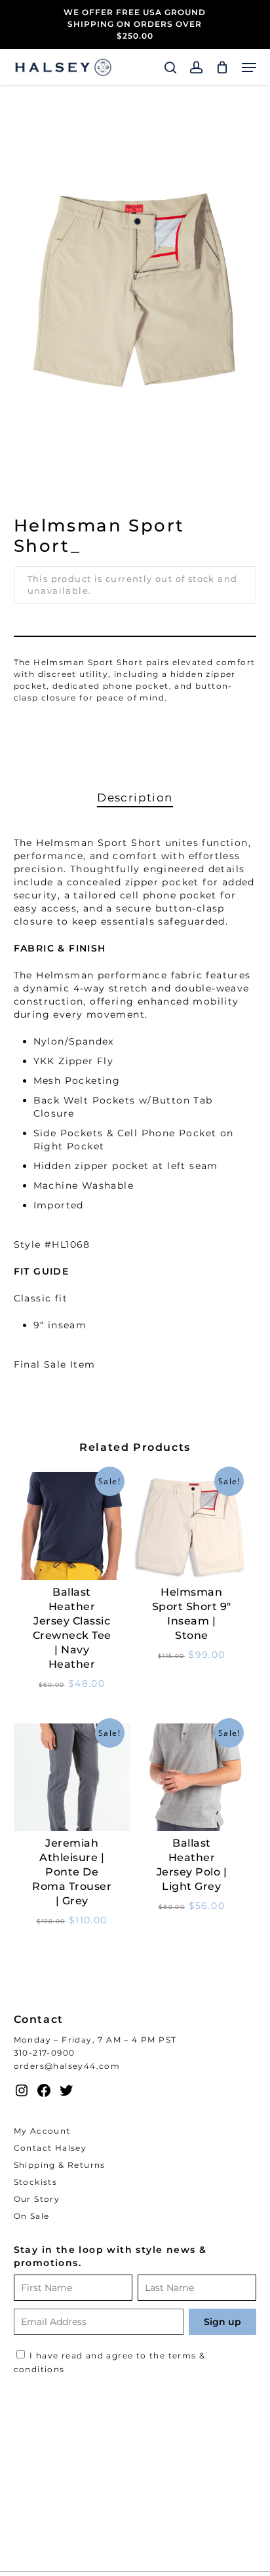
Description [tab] (135, 798)
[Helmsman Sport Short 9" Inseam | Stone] (191, 1526)
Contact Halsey (50, 2148)
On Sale (32, 2216)
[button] (249, 67)
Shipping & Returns (60, 2165)
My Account (42, 2131)
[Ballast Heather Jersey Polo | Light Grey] (191, 1778)
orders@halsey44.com (67, 2066)
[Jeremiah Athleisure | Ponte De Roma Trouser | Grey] (72, 1778)
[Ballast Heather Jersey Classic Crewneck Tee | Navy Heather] (72, 1526)
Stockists (36, 2182)
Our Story (37, 2199)
